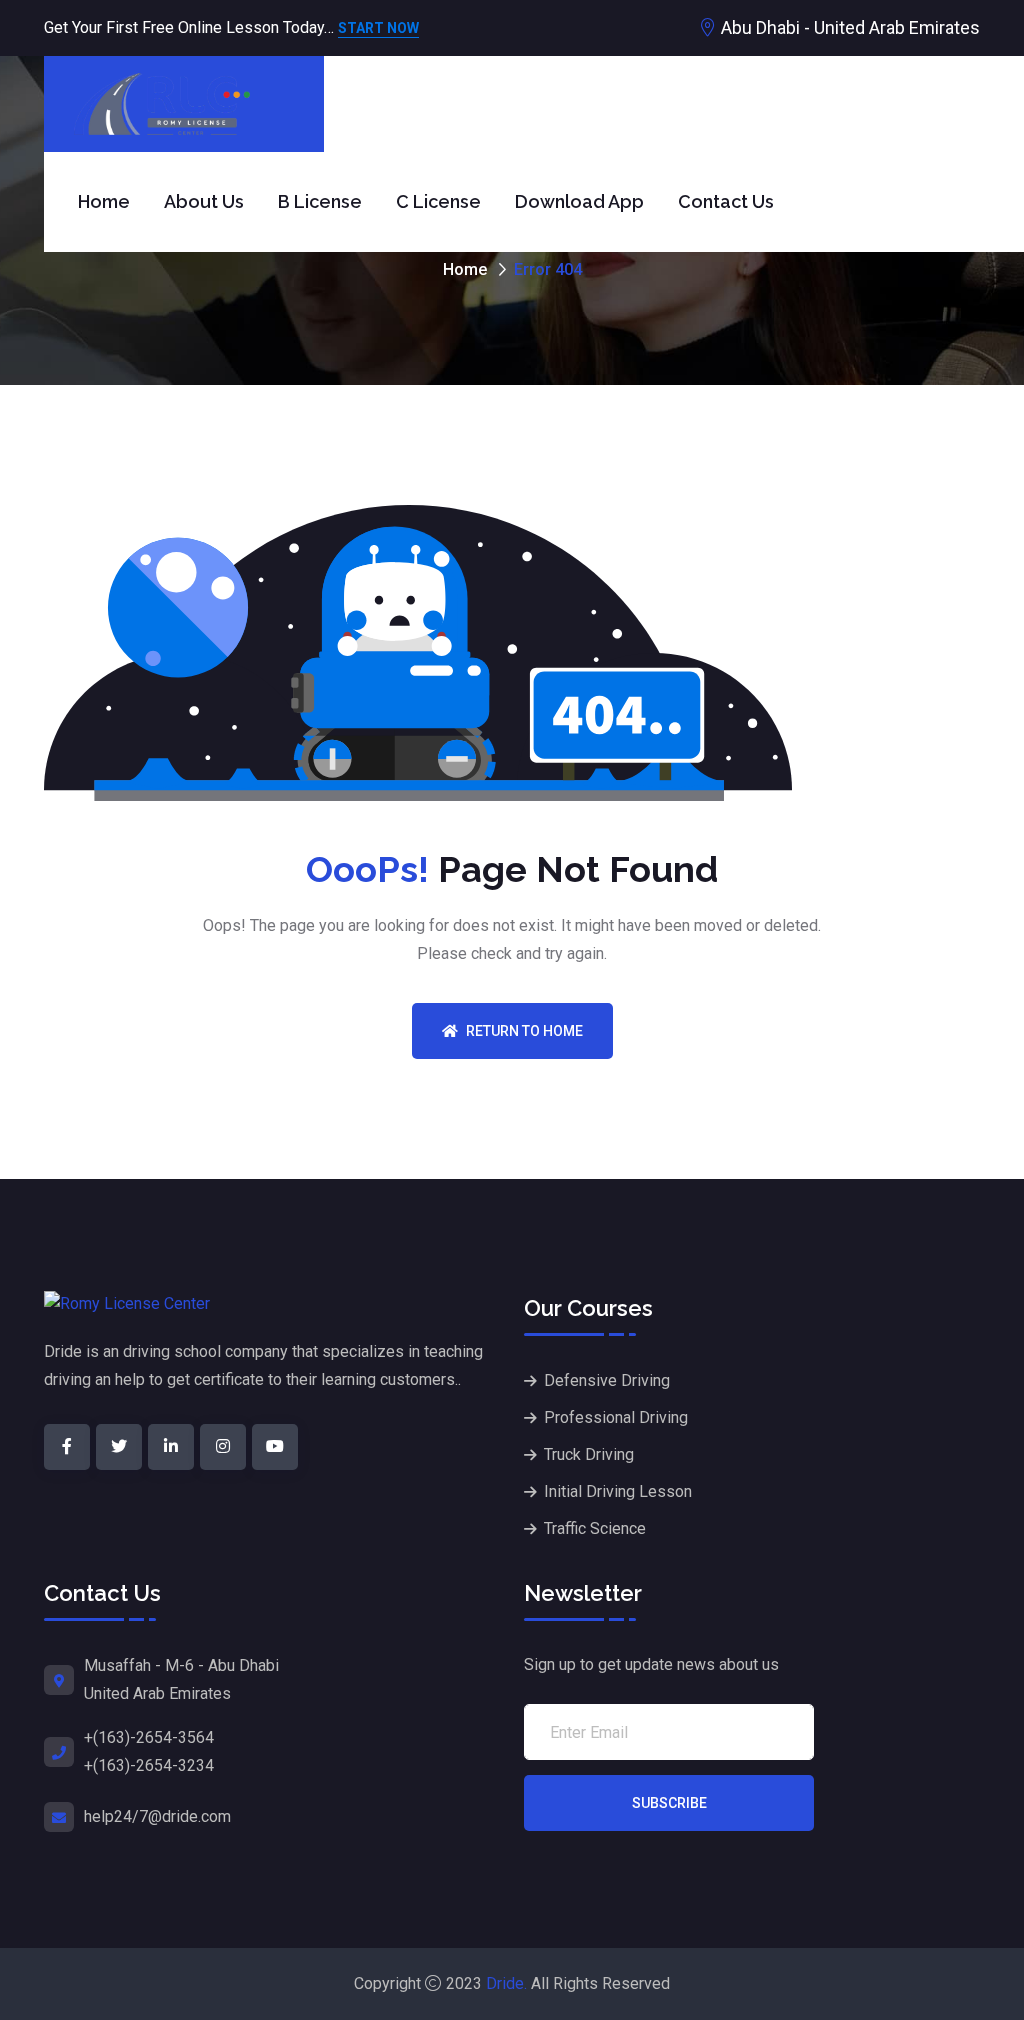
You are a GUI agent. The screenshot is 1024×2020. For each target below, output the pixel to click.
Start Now (378, 29)
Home (104, 201)
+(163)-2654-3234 (149, 1765)
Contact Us (726, 201)
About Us (204, 201)
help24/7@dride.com (157, 1816)
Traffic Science (595, 1528)
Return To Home (524, 1031)
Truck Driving (589, 1454)
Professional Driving (616, 1417)
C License (438, 201)
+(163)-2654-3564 (149, 1737)
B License (320, 201)
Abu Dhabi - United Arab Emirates (850, 27)
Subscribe (669, 1803)
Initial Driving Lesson (618, 1491)
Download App (579, 201)
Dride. (506, 1983)
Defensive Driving (607, 1380)
